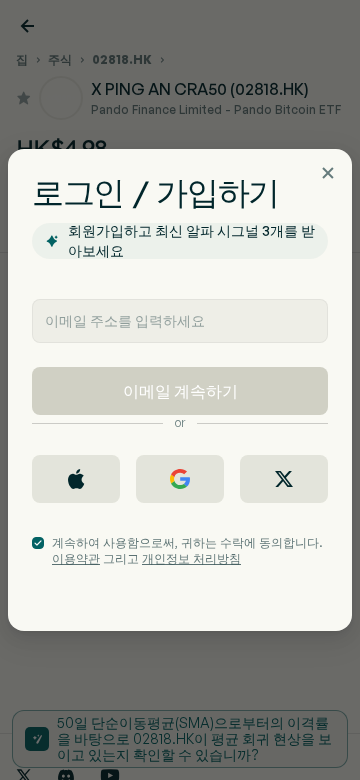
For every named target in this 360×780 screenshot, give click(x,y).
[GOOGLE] (180, 479)
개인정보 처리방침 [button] (191, 558)
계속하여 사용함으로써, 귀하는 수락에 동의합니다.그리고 (187, 550)
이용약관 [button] (76, 558)
